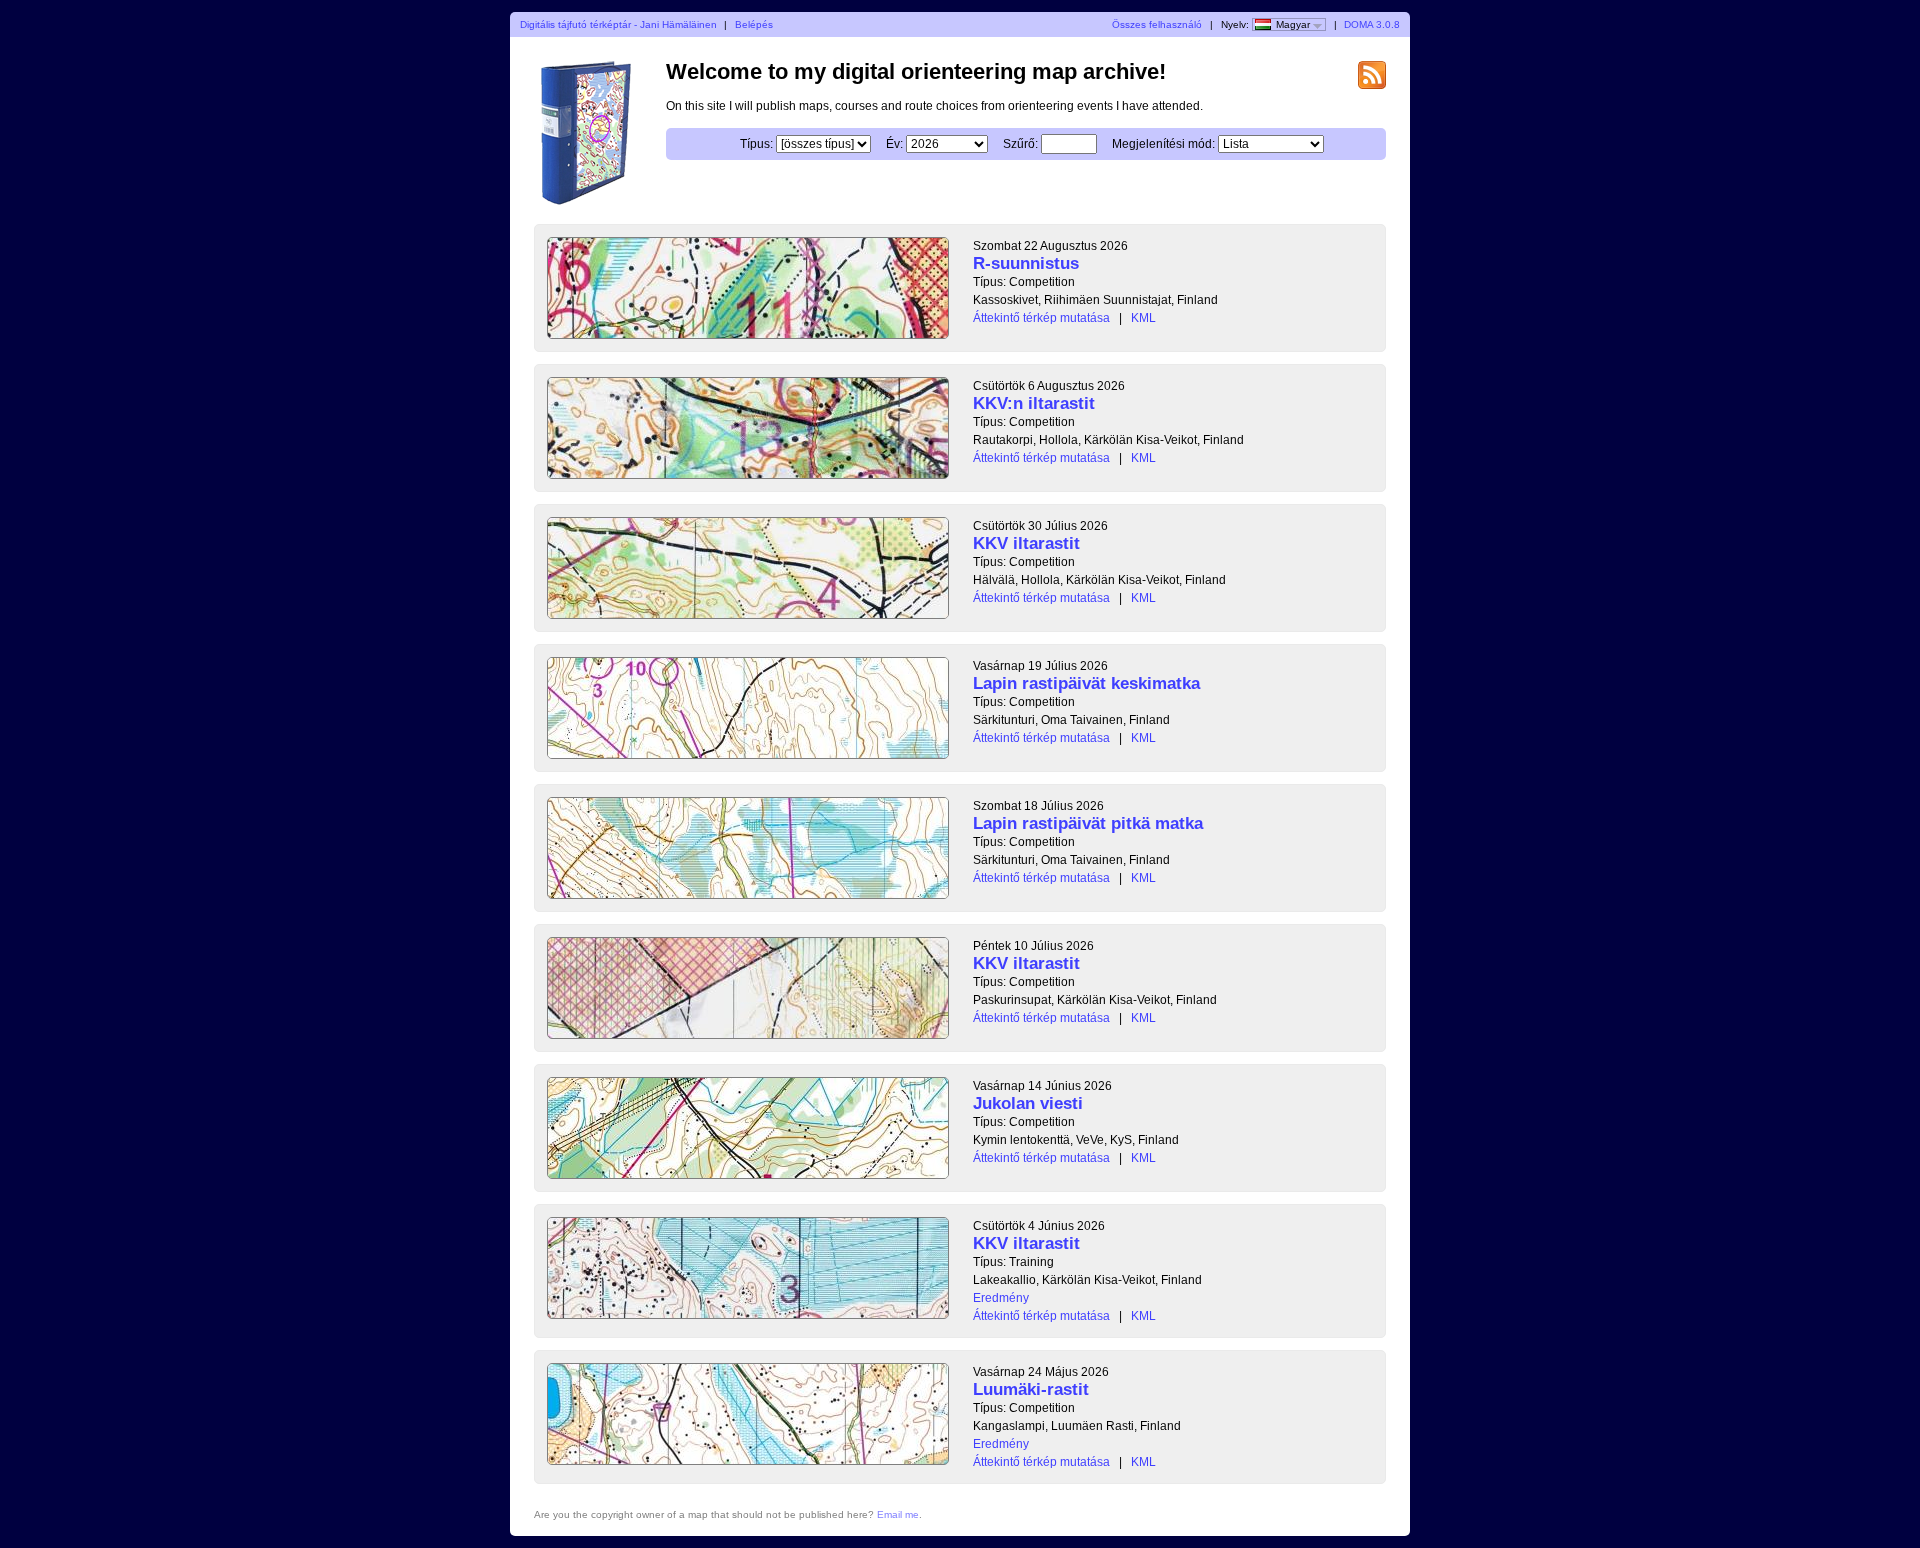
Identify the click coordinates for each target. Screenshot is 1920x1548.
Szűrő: (1020, 144)
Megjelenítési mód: (1163, 144)
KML (1143, 318)
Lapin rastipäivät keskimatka (1086, 683)
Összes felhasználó (1157, 24)
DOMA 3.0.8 (1372, 24)
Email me (898, 1514)
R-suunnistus (1026, 263)
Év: (894, 144)
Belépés (754, 24)
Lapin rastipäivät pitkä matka (1088, 823)
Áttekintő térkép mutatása (1041, 318)
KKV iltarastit (1026, 543)
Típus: (756, 144)
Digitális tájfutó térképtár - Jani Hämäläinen (618, 24)
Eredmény (1001, 1298)
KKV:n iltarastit (1034, 403)
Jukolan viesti (1028, 1103)
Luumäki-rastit (1031, 1389)
